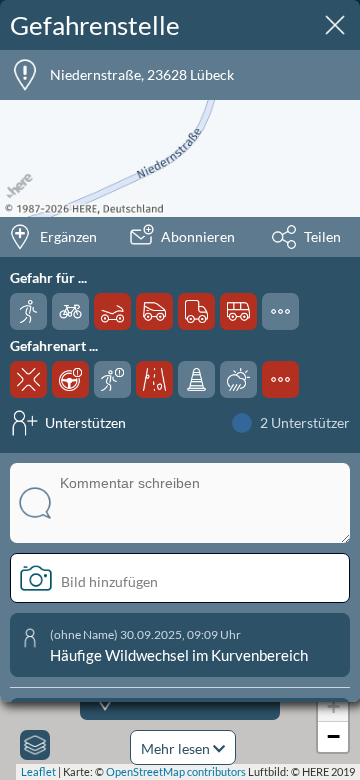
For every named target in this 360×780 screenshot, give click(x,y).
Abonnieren (198, 236)
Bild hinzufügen (109, 581)
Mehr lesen (177, 748)
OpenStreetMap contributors (176, 771)
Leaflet (38, 771)
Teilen (322, 236)
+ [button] (333, 706)
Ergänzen (68, 236)
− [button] (333, 736)
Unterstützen (85, 422)
